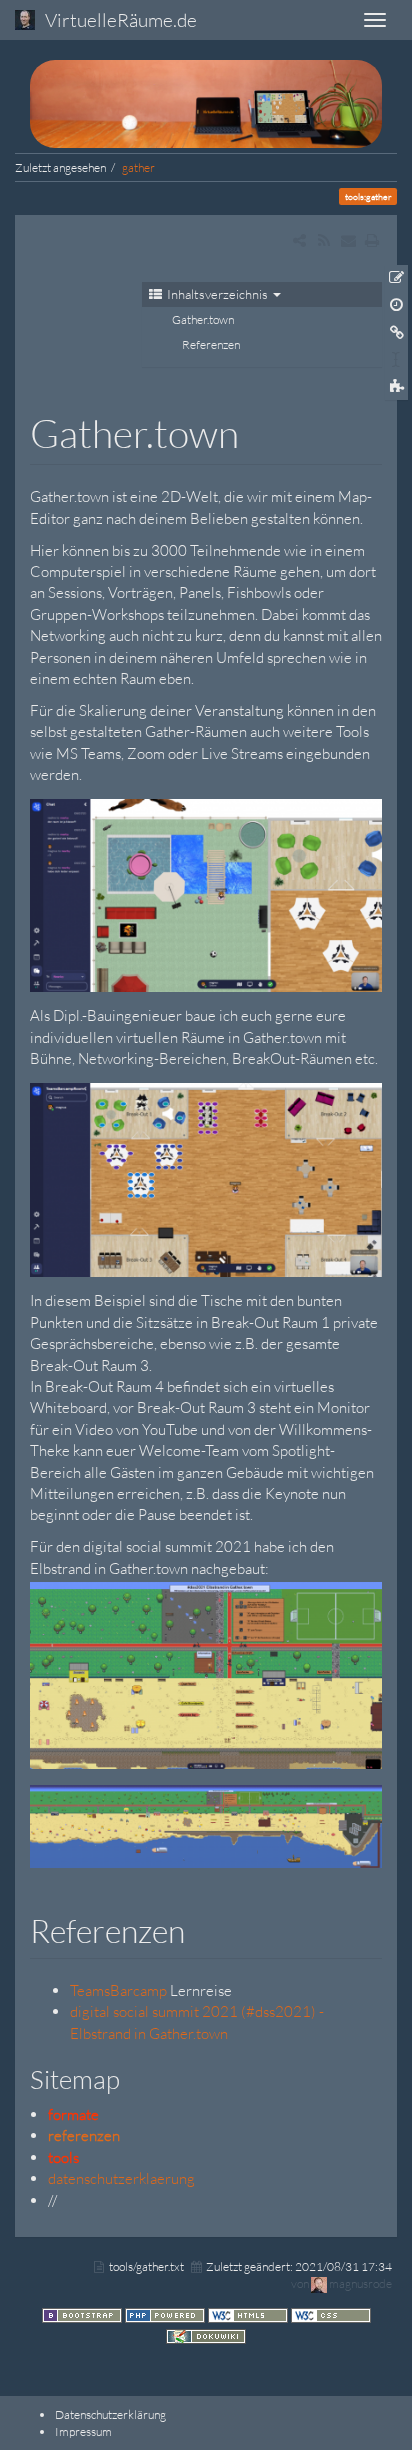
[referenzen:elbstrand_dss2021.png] (206, 1673)
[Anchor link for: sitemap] (133, 2078)
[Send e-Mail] (347, 240)
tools (63, 2157)
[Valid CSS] (331, 2313)
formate (73, 2114)
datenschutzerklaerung (121, 2178)
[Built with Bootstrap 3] (83, 2313)
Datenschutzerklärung (110, 2414)
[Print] (372, 240)
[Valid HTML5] (249, 2313)
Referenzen (211, 344)
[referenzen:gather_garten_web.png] (206, 893)
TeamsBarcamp (118, 1990)
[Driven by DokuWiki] (206, 2335)
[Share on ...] (299, 240)
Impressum (83, 2431)
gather (138, 167)
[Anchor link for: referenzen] (201, 1929)
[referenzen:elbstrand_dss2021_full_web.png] (206, 1824)
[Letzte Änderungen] (323, 240)
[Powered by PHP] (166, 2313)
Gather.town (203, 319)
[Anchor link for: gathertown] (258, 430)
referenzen (84, 2135)
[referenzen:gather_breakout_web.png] (206, 1178)
